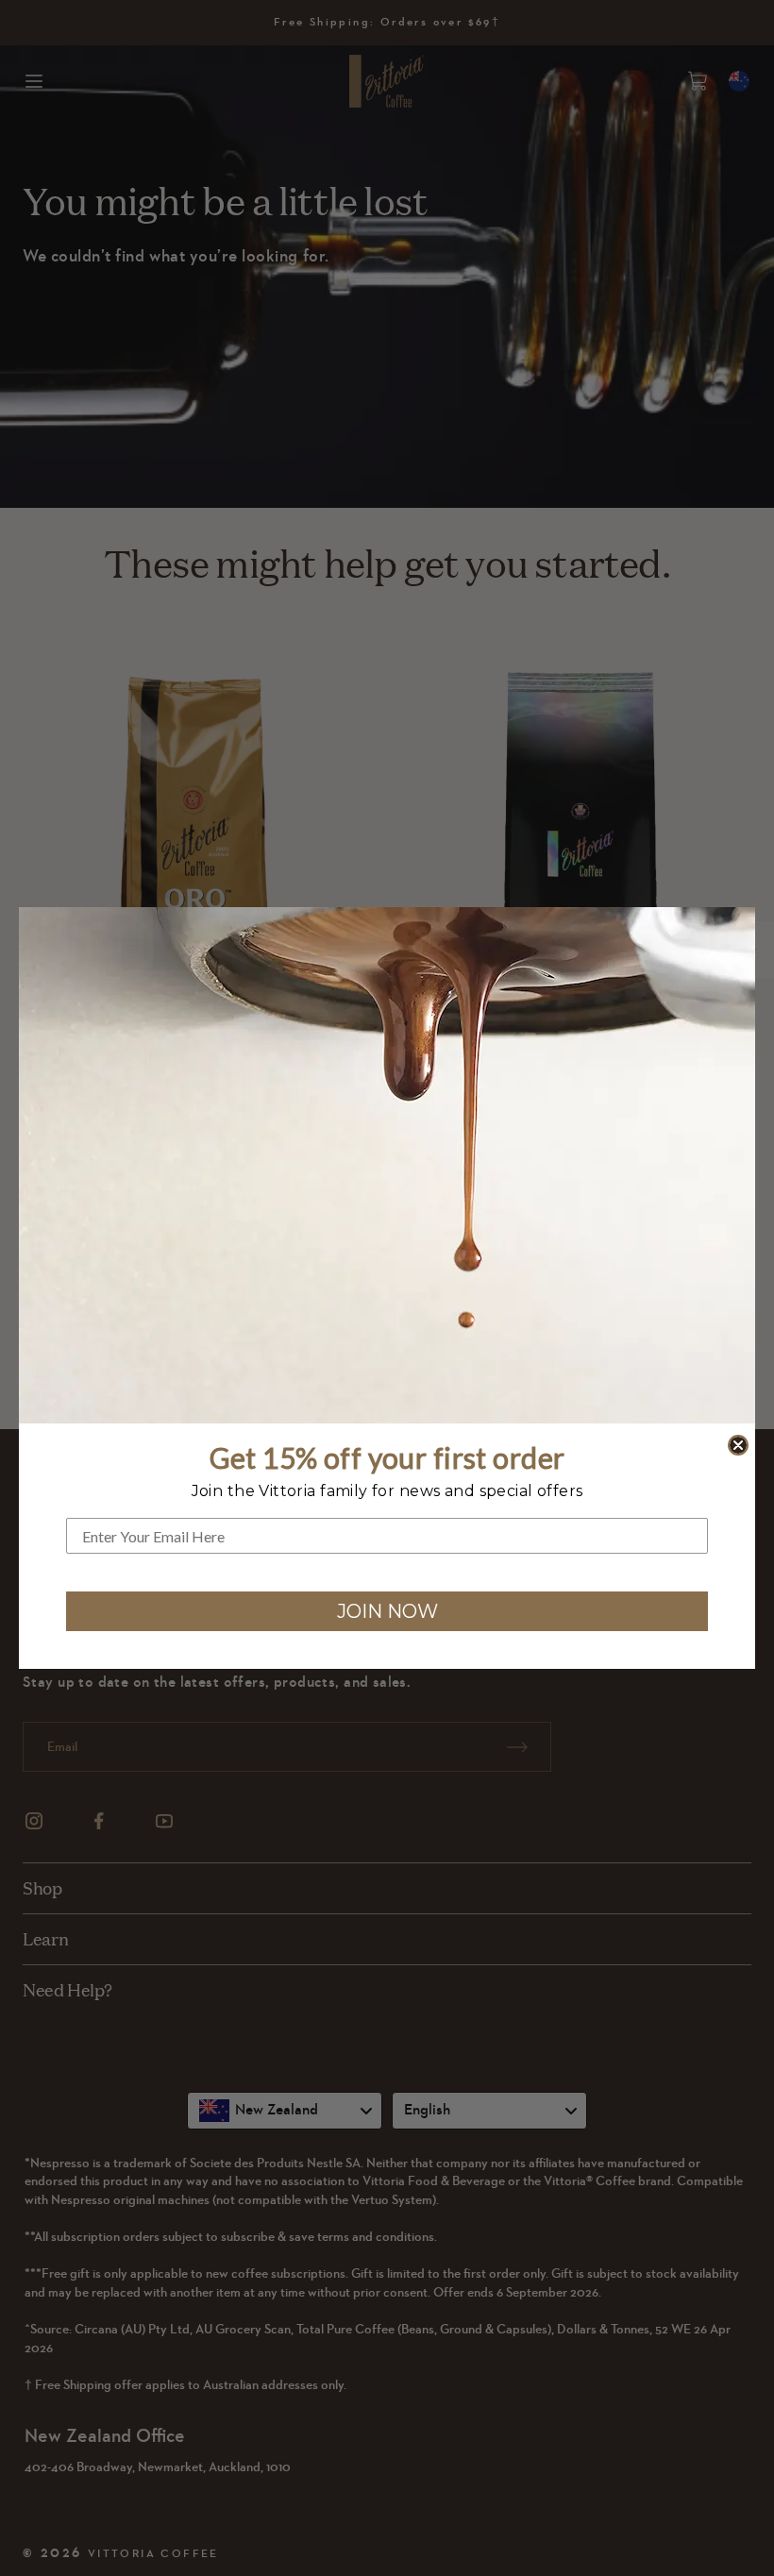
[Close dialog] (738, 1445)
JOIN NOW (387, 1611)
